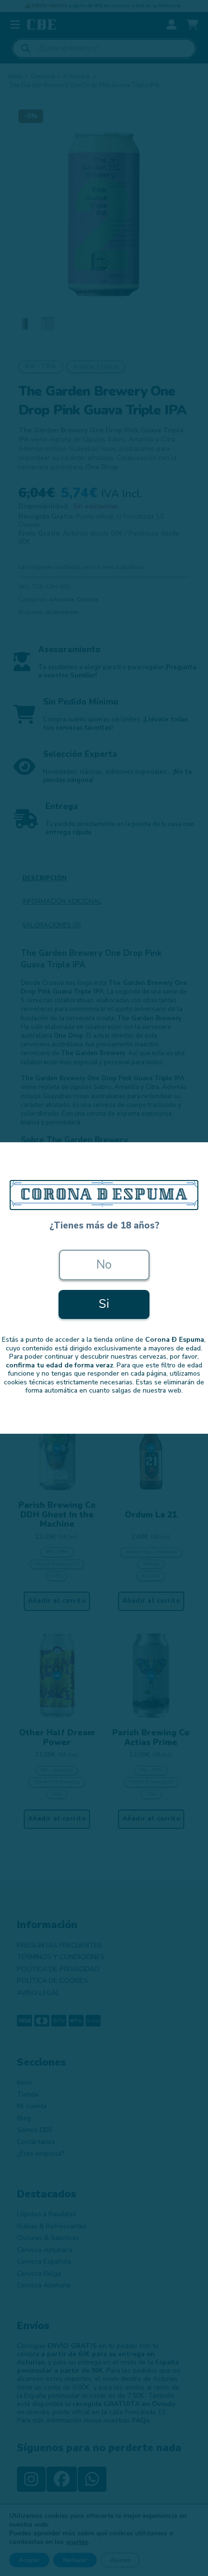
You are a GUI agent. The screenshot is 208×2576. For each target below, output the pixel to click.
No (104, 1265)
